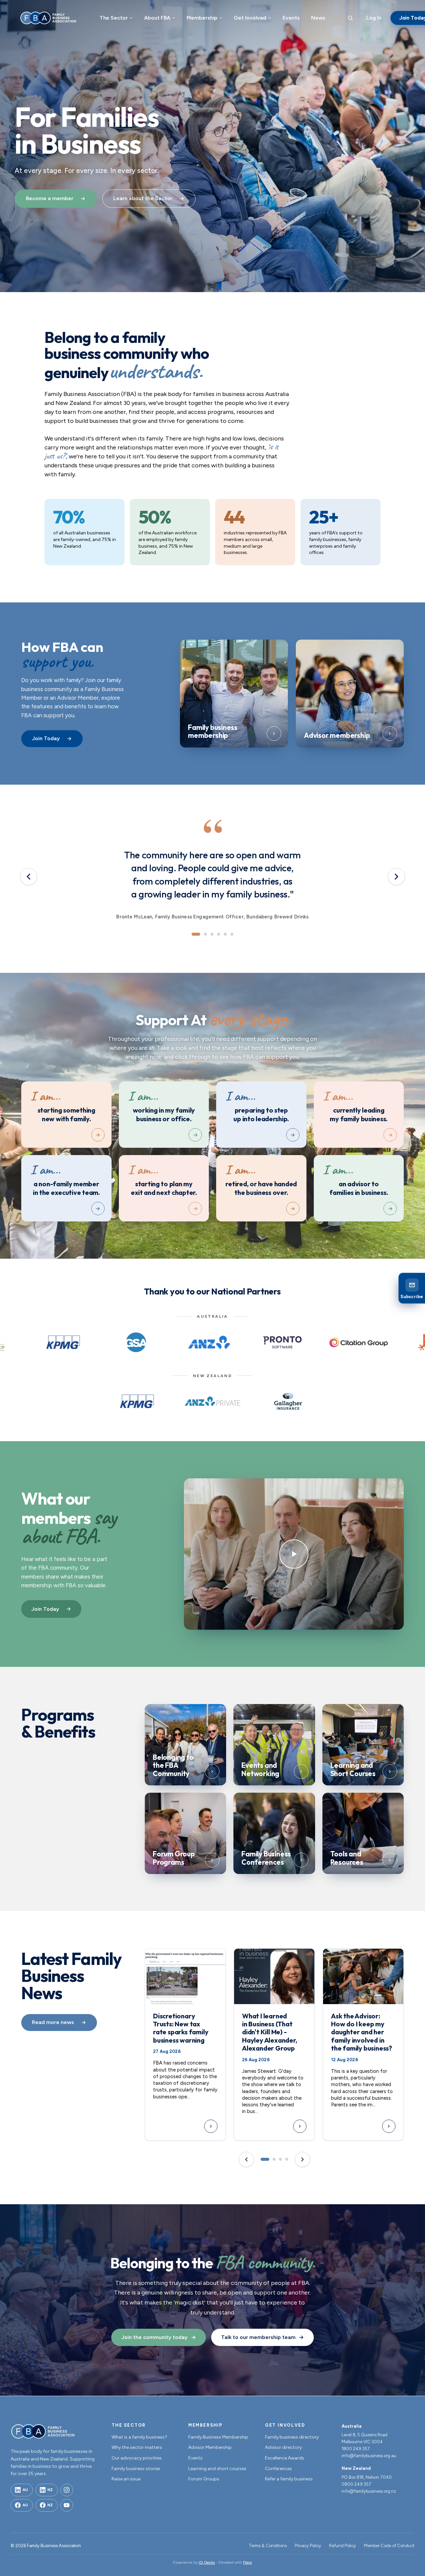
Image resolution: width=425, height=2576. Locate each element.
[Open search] (350, 18)
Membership (202, 18)
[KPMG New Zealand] (137, 1401)
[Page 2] (274, 2159)
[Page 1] (265, 2159)
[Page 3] (280, 2159)
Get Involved (250, 18)
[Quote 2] (205, 934)
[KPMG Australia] (63, 1342)
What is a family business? (139, 2437)
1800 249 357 (356, 2449)
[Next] (396, 877)
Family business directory (292, 2437)
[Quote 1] (196, 934)
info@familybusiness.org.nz (369, 2491)
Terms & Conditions (268, 2546)
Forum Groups (204, 2479)
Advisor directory (283, 2447)
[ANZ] (209, 1342)
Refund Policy (342, 2546)
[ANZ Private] (213, 1401)
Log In (374, 18)
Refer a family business (289, 2479)
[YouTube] (67, 2505)
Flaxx (248, 2562)
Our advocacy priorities (137, 2458)
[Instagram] (67, 2490)
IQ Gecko (207, 2562)
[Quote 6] (232, 934)
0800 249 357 (356, 2484)
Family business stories (136, 2469)
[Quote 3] (212, 934)
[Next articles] (302, 2159)
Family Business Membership (218, 2437)
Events (291, 18)
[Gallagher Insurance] (288, 1401)
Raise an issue (126, 2479)
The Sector (114, 18)
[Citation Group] (359, 1342)
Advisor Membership (210, 2447)
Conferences (278, 2469)
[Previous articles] (246, 2159)
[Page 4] (287, 2159)
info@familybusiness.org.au (369, 2456)
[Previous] (29, 877)
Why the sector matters (137, 2447)
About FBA (157, 18)
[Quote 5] (225, 934)
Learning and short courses (217, 2469)
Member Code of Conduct (389, 2546)
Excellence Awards (285, 2458)
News (318, 18)
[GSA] (136, 1342)
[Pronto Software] (282, 1342)
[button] (294, 1554)
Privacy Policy (308, 2546)
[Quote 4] (219, 934)
